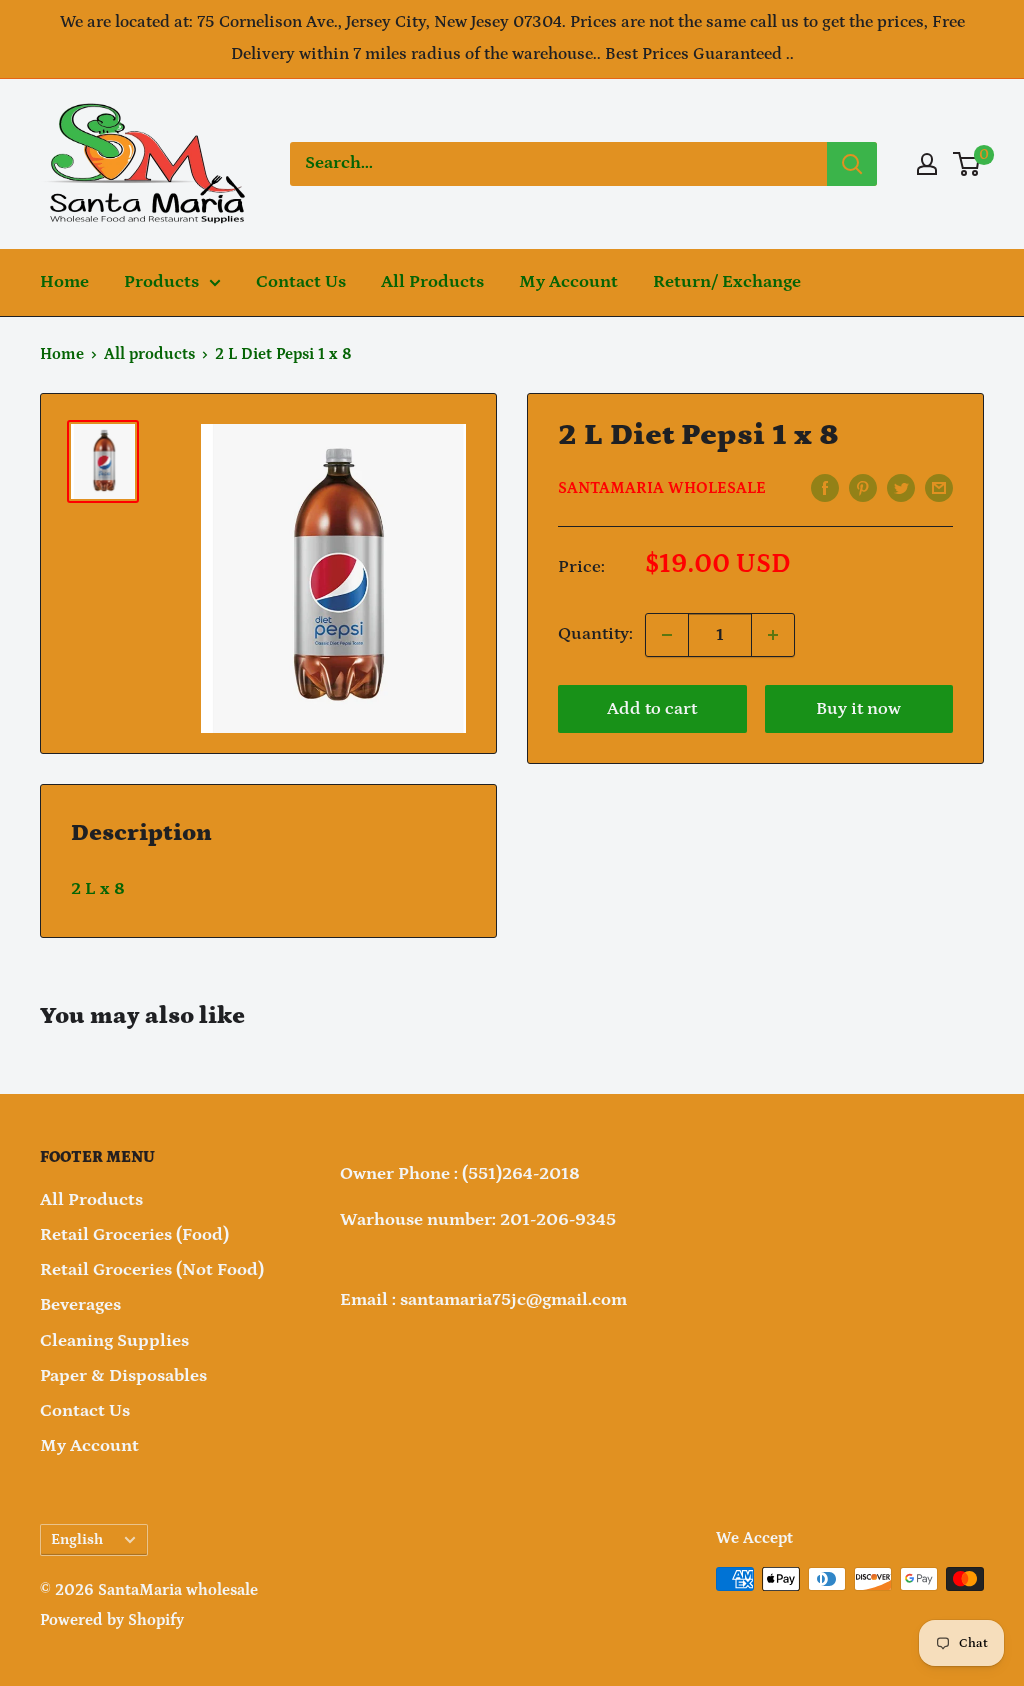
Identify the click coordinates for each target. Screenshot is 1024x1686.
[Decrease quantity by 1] (667, 635)
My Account (568, 282)
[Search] (852, 164)
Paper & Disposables (123, 1376)
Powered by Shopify (112, 1620)
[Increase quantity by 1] (773, 635)
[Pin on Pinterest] (863, 488)
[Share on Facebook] (825, 488)
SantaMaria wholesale (662, 488)
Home (64, 282)
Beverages (80, 1305)
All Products (432, 282)
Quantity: (595, 634)
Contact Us (301, 282)
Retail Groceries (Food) (134, 1235)
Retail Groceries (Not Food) (152, 1270)
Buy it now (858, 709)
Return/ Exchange (727, 282)
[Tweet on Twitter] (901, 488)
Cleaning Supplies (114, 1341)
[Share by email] (939, 488)
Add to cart (652, 709)
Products (161, 282)
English (77, 1539)
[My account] (927, 164)
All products (149, 354)
